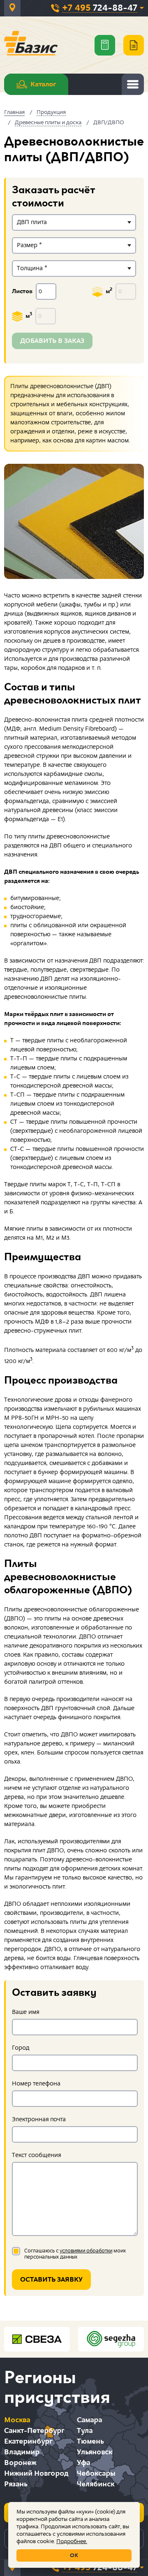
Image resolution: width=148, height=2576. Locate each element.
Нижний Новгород (36, 2473)
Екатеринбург (28, 2441)
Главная (14, 112)
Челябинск (96, 2484)
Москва (17, 2420)
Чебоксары (96, 2473)
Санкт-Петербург (34, 2431)
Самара (89, 2420)
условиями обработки (86, 2251)
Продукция (51, 112)
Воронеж (20, 2463)
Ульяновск (95, 2452)
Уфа (83, 2463)
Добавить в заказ (52, 341)
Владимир (22, 2452)
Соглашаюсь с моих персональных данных (75, 2254)
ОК (74, 2555)
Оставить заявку (51, 2280)
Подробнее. (72, 2541)
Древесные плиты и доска (48, 123)
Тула (85, 2431)
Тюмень (90, 2441)
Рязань (16, 2484)
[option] (74, 521)
